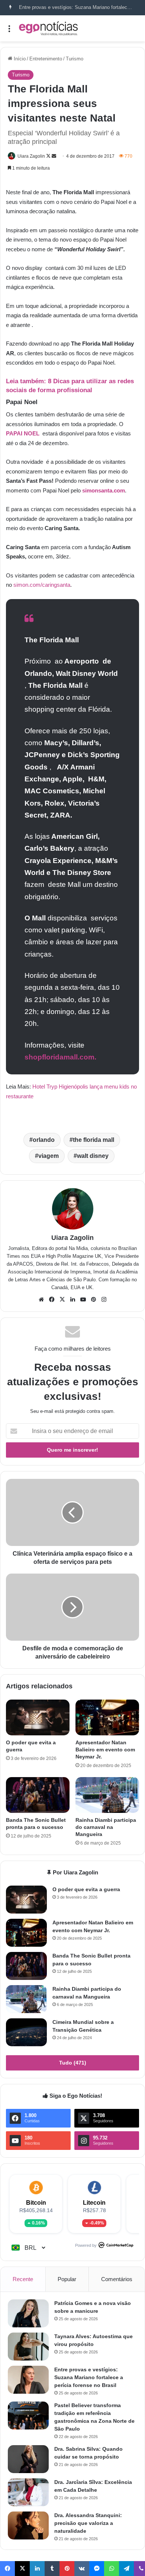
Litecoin (94, 2203)
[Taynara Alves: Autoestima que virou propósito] (28, 2347)
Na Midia (78, 1248)
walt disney (93, 1156)
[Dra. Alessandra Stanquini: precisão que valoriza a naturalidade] (28, 2525)
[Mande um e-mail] (54, 156)
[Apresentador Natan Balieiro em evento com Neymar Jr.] (107, 1717)
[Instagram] (104, 1300)
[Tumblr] (52, 2569)
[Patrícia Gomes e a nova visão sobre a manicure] (28, 2313)
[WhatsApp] (112, 2569)
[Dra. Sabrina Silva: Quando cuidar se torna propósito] (28, 2459)
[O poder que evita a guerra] (38, 1717)
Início (19, 59)
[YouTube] (83, 1300)
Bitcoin (36, 2203)
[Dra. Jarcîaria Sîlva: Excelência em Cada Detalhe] (28, 2492)
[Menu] (9, 31)
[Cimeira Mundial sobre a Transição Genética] (26, 2032)
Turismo (75, 59)
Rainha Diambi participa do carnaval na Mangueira (106, 1827)
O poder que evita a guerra (86, 1889)
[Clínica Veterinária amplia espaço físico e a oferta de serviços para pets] (72, 1512)
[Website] (41, 1300)
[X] (62, 1300)
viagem (49, 1156)
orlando (44, 1140)
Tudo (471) (73, 2063)
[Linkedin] (72, 1300)
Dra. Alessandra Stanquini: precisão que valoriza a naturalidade (88, 2523)
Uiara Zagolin (31, 156)
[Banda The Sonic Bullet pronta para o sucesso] (38, 1795)
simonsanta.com (104, 490)
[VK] (82, 2569)
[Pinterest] (93, 1300)
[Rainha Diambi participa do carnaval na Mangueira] (107, 1795)
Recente (23, 2279)
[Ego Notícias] (48, 28)
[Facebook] (52, 1300)
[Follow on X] (49, 156)
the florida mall (94, 1140)
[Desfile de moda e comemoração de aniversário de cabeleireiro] (72, 1607)
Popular (67, 2279)
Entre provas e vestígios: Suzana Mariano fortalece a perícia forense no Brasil (89, 2377)
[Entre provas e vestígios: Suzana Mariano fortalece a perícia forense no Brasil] (28, 2380)
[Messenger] (97, 2569)
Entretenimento (46, 59)
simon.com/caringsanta (42, 585)
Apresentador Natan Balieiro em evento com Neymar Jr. (105, 1750)
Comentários (117, 2279)
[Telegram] (126, 2569)
